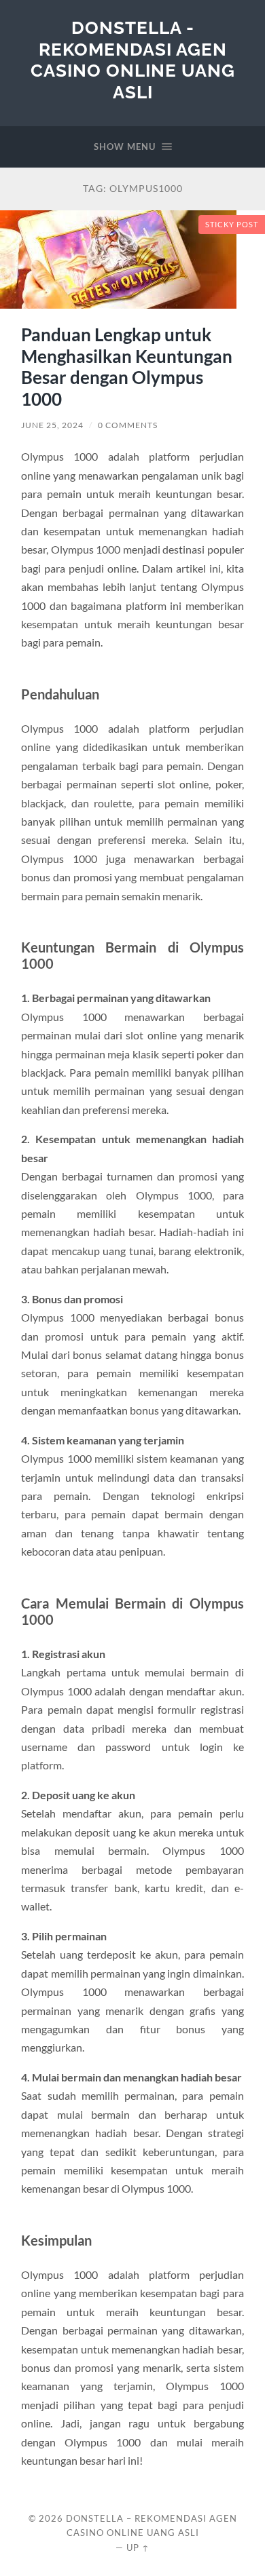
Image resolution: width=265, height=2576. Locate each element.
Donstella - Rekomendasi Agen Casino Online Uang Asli (133, 60)
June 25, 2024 (52, 425)
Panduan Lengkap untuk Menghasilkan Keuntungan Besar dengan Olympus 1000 (127, 367)
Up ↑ (138, 2548)
